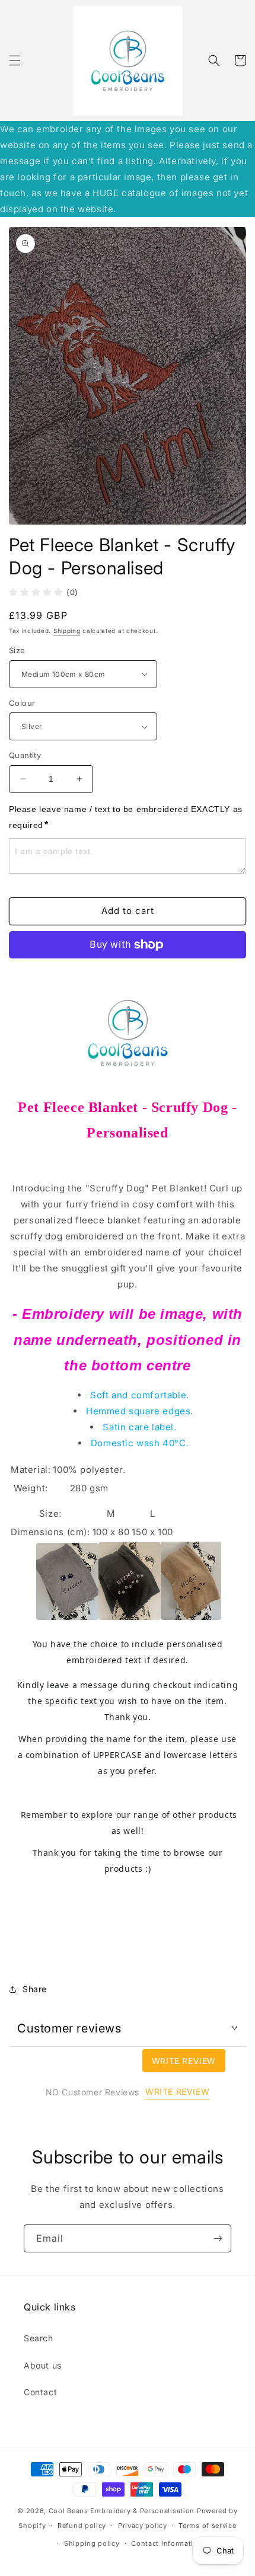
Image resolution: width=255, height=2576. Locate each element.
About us (43, 2365)
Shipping (67, 631)
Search (39, 2338)
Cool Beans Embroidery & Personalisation (122, 2511)
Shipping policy (92, 2543)
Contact (40, 2392)
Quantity (25, 755)
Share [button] (35, 1989)
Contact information (167, 2543)
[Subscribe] (218, 2238)
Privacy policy (143, 2526)
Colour (22, 703)
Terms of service (207, 2526)
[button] (15, 60)
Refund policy (82, 2526)
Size (17, 650)
